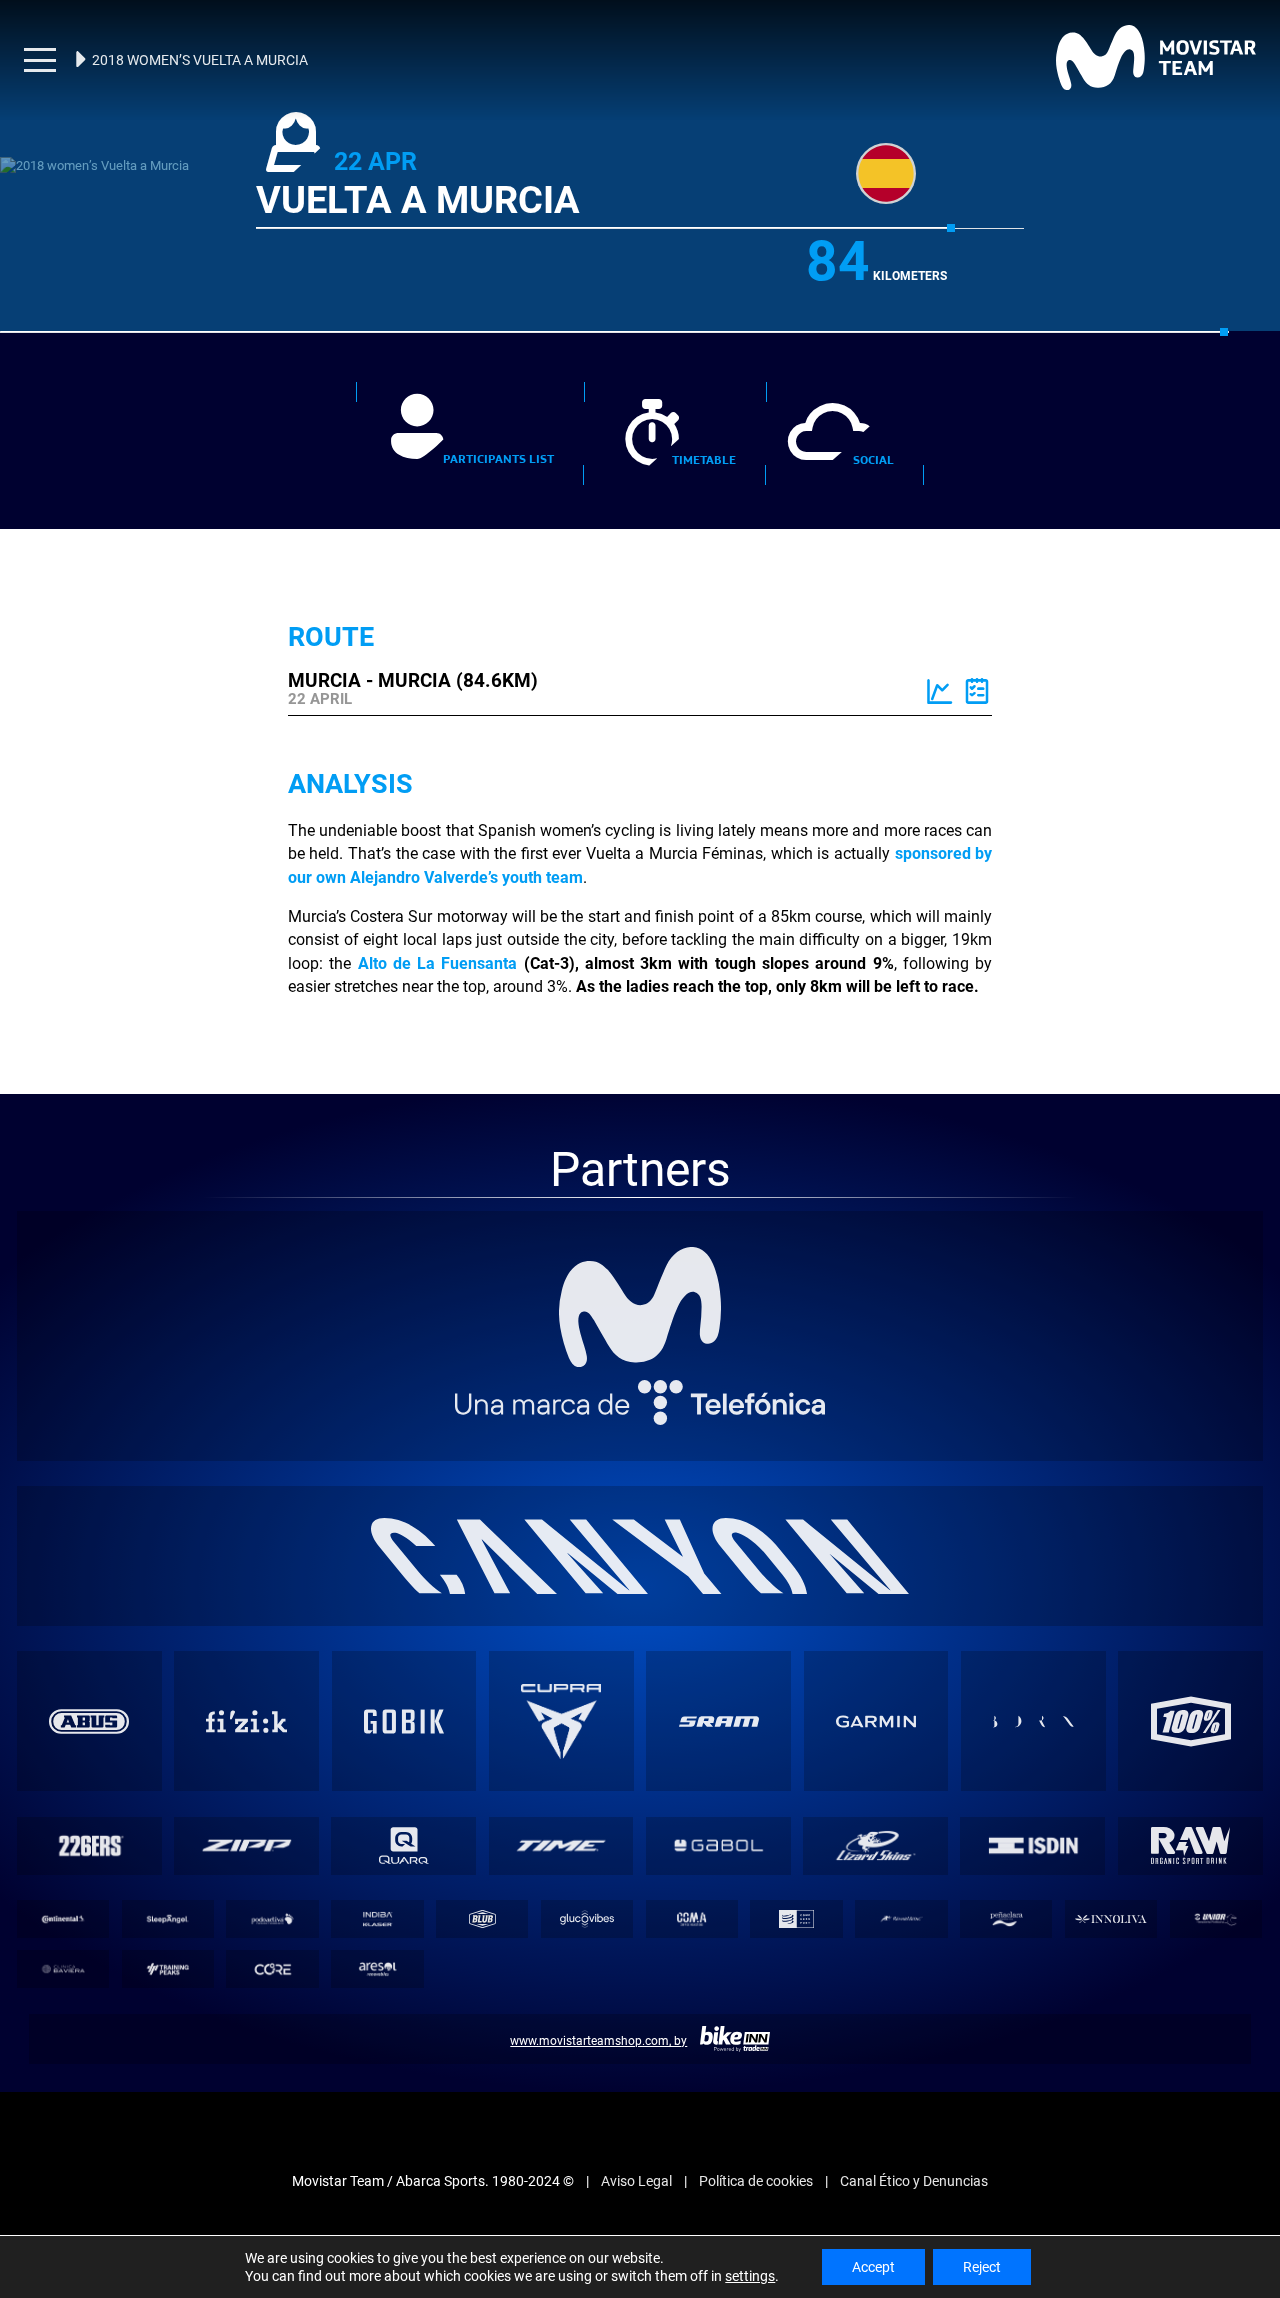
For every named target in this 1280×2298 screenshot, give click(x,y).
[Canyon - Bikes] (640, 1522)
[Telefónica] (640, 1369)
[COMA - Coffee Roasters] (691, 1885)
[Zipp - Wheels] (247, 1812)
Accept (873, 2267)
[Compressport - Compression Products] (796, 1885)
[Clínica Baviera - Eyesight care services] (62, 1936)
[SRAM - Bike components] (719, 1688)
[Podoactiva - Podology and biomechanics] (272, 1885)
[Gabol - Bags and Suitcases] (719, 1812)
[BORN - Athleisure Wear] (1033, 1688)
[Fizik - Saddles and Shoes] (247, 1688)
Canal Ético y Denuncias (914, 2148)
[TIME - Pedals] (561, 1812)
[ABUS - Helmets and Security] (89, 1688)
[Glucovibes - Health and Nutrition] (586, 1885)
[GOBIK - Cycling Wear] (404, 1688)
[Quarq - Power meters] (404, 1812)
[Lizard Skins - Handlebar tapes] (876, 1812)
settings (750, 2276)
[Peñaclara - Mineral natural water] (1006, 1885)
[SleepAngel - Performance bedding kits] (167, 1885)
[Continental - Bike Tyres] (62, 1885)
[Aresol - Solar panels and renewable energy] (377, 1936)
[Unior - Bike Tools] (1215, 1885)
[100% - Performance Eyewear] (1191, 1688)
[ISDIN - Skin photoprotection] (1033, 1812)
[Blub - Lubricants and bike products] (482, 1885)
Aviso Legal (636, 2148)
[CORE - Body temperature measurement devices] (272, 1936)
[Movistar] (640, 1274)
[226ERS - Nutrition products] (89, 1812)
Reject (982, 2267)
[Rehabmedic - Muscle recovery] (901, 1885)
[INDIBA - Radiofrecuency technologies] (377, 1885)
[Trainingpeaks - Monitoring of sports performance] (167, 1936)
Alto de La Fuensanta (383, 938)
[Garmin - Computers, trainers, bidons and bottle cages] (876, 1688)
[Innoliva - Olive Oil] (1110, 1885)
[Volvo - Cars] (561, 1688)
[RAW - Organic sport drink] (1190, 1812)
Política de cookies (756, 2148)
